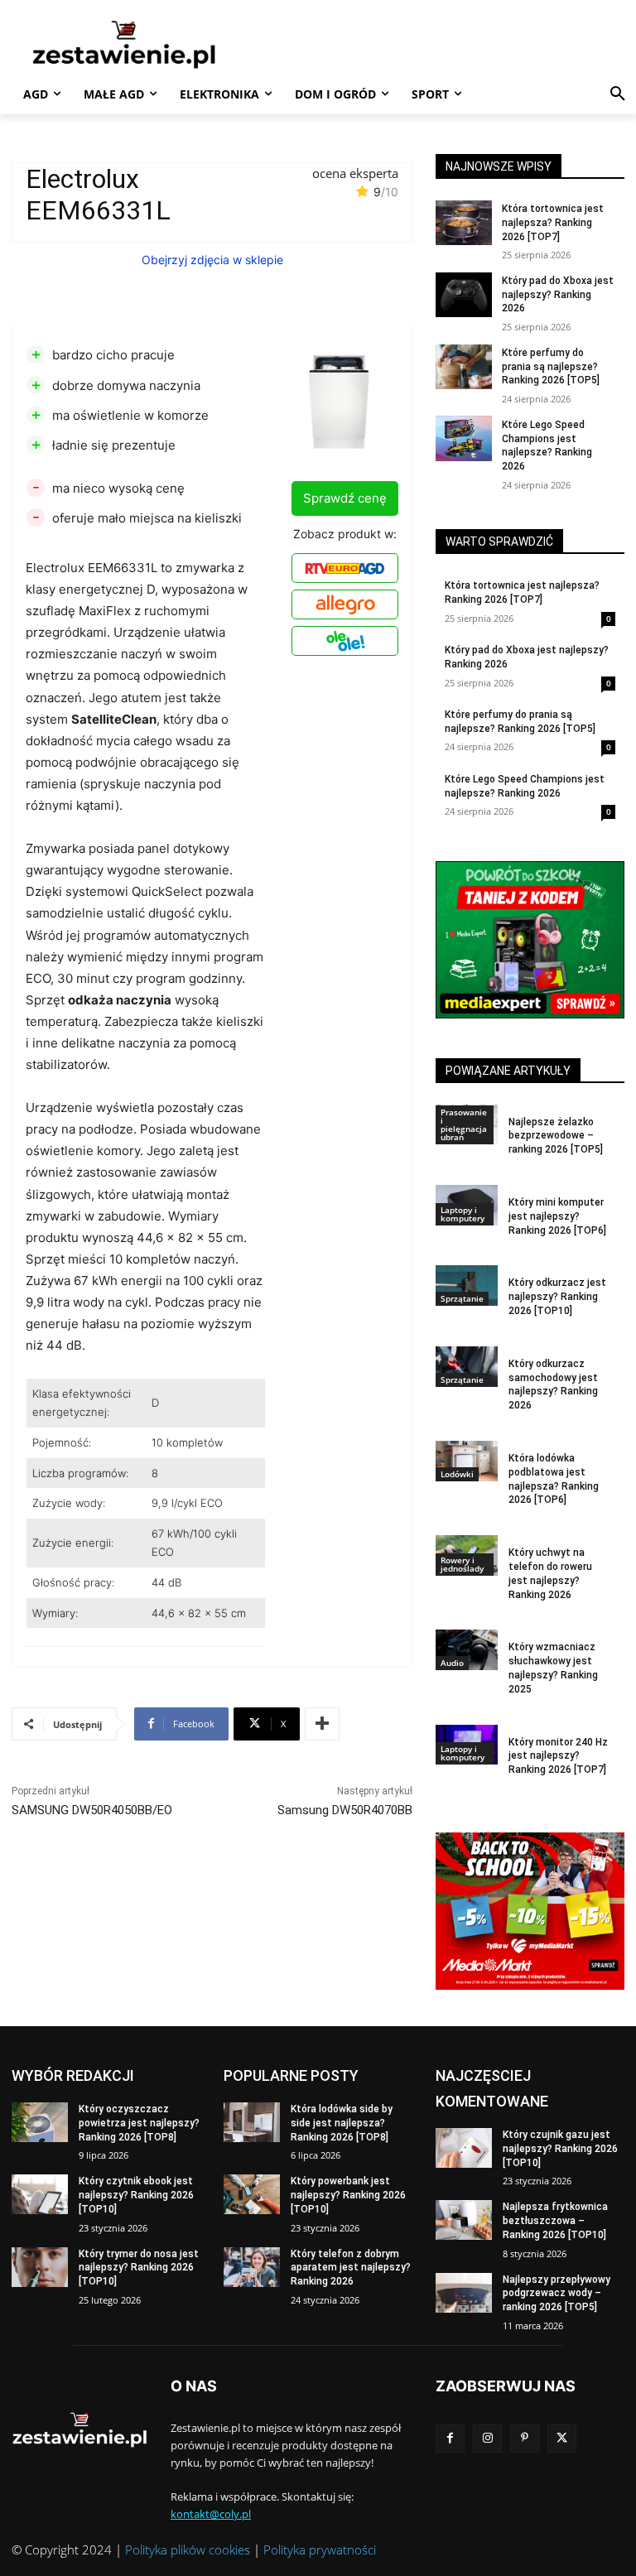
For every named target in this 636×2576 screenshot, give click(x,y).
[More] (322, 1724)
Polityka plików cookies (188, 2550)
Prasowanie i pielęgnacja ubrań (464, 1124)
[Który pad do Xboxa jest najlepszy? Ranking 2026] (464, 295)
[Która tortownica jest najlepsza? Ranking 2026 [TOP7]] (464, 223)
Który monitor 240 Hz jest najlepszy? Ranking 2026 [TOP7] (558, 1756)
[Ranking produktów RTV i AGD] (124, 44)
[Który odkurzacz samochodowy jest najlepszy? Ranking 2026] (467, 1367)
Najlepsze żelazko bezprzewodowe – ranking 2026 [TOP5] (556, 1136)
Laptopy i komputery (463, 1214)
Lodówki (457, 1474)
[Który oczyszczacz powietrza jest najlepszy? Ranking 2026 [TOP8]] (40, 2122)
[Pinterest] (525, 2438)
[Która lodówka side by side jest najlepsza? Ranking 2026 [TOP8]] (252, 2122)
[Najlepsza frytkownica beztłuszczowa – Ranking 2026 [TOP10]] (464, 2220)
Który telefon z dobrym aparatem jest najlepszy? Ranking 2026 (351, 2268)
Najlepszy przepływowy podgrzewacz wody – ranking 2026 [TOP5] (556, 2294)
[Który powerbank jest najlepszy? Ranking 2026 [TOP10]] (252, 2194)
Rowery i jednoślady (462, 1564)
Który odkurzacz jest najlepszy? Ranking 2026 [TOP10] (557, 1297)
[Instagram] (487, 2438)
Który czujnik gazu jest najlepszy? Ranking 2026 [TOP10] (560, 2149)
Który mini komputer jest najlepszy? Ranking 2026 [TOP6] (557, 1216)
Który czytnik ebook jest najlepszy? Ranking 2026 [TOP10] (136, 2195)
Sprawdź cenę (345, 498)
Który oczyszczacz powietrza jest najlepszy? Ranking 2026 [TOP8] (139, 2123)
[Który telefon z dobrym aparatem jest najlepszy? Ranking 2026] (252, 2267)
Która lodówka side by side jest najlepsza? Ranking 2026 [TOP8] (342, 2123)
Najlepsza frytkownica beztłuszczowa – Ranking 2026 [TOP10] (555, 2221)
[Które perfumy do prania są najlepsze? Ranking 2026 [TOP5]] (464, 367)
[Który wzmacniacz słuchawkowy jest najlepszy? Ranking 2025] (467, 1650)
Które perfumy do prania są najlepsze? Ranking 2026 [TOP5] (551, 367)
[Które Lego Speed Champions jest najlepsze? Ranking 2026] (464, 438)
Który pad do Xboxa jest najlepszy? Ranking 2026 (558, 295)
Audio (452, 1663)
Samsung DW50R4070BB (345, 1810)
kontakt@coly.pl (211, 2514)
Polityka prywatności (320, 2550)
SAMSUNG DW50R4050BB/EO (92, 1810)
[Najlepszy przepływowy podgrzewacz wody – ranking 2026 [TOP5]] (464, 2293)
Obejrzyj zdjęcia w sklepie (212, 260)
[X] (562, 2438)
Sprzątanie (462, 1298)
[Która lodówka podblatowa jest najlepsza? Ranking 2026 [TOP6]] (467, 1461)
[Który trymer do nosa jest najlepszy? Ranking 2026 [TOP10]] (40, 2267)
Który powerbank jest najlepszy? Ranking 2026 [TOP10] (348, 2195)
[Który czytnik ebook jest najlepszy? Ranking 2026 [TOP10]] (40, 2194)
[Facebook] (450, 2438)
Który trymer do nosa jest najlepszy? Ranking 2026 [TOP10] (139, 2268)
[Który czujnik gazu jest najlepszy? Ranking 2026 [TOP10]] (464, 2148)
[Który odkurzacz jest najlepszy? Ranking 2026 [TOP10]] (467, 1286)
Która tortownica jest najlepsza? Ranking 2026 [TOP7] (553, 223)
